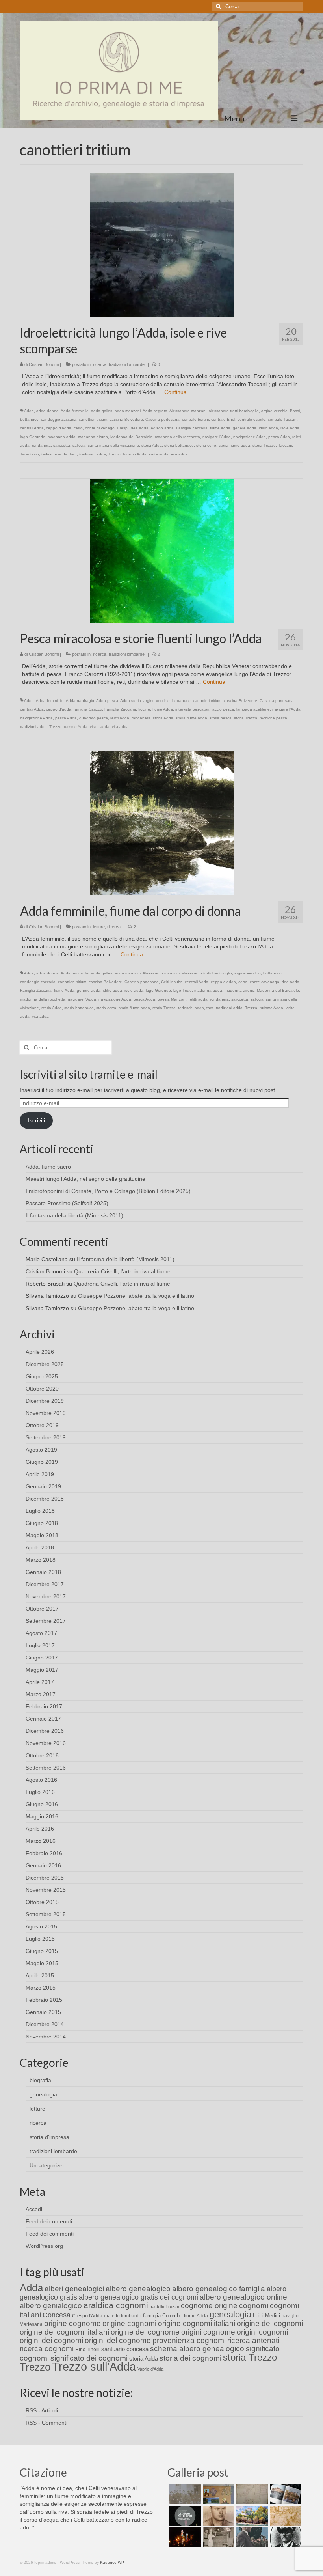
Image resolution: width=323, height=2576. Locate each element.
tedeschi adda (54, 454)
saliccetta (62, 445)
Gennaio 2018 (43, 1572)
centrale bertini (195, 419)
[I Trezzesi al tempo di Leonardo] (285, 2516)
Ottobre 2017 (42, 1609)
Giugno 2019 (42, 1462)
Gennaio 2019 (43, 1486)
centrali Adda (32, 428)
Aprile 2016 (40, 1829)
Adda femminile (75, 411)
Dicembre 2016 (45, 1731)
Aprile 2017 (40, 1682)
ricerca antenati (253, 2340)
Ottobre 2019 (42, 1425)
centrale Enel (223, 419)
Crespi (123, 428)
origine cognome (72, 2323)
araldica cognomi (116, 2305)
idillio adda (268, 428)
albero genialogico (51, 2306)
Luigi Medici (266, 2316)
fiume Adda (220, 428)
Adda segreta (155, 411)
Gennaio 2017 (43, 1719)
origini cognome (208, 2332)
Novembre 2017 (46, 1596)
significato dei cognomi (89, 2358)
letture (99, 927)
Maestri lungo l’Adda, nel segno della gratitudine (85, 1179)
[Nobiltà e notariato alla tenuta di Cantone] (218, 2537)
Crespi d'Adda (87, 2316)
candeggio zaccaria (59, 419)
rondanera (41, 445)
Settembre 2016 (46, 1768)
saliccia (79, 445)
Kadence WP (112, 2562)
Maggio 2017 (42, 1670)
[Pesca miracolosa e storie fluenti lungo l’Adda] (162, 550)
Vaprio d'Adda (150, 2369)
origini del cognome (118, 2340)
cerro (78, 428)
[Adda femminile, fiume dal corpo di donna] (162, 823)
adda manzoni (128, 411)
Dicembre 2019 (45, 1401)
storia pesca (221, 718)
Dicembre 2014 (45, 2024)
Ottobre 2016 (42, 1755)
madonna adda (62, 437)
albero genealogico (138, 2289)
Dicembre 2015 (45, 1878)
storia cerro (206, 445)
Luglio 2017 (40, 1645)
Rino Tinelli (87, 2350)
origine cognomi (129, 2323)
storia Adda (152, 445)
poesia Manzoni (172, 999)
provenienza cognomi (189, 2340)
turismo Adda (135, 454)
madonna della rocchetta (177, 437)
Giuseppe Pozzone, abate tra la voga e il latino (136, 1296)
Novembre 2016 (46, 1743)
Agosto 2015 (41, 1926)
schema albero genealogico (197, 2349)
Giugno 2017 (42, 1658)
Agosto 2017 (41, 1633)
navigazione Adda (250, 437)
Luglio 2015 (40, 1939)
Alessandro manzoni (188, 411)
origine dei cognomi (270, 2323)
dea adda (140, 428)
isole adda (290, 428)
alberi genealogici (74, 2289)
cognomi (254, 2306)
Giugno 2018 (42, 1523)
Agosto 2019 (41, 1450)
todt (73, 454)
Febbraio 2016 (44, 1853)
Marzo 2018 (41, 1560)
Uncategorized (48, 2165)
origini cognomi (262, 2332)
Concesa (57, 2315)
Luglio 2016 (40, 1792)
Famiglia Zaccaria (192, 428)
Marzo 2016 (41, 1841)
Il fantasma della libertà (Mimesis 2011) (74, 1215)
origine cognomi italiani (197, 2323)
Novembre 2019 (46, 1413)
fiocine (144, 709)
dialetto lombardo (123, 2316)
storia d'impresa (49, 2137)
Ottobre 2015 (42, 1902)
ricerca (100, 364)
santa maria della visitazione (113, 445)
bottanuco (29, 419)
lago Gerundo (33, 437)
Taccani (285, 445)
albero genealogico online (243, 2297)
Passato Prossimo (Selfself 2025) (67, 1203)
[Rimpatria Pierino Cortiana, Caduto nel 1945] (218, 2516)
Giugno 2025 (42, 1376)
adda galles (102, 411)
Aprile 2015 (40, 1975)
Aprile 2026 (40, 1352)
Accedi (34, 2209)
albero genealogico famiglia (219, 2289)
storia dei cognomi (190, 2358)
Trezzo (114, 454)
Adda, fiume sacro (48, 1167)
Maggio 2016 (42, 1816)
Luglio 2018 (40, 1511)
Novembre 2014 (46, 2037)
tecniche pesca (273, 718)
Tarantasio (30, 454)
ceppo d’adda (59, 428)
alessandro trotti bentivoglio (234, 411)
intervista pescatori (192, 709)
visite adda (159, 454)
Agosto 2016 (41, 1780)
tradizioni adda (93, 454)
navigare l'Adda (217, 437)
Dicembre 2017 (45, 1584)
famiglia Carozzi (88, 709)
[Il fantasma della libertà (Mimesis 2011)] (184, 2516)
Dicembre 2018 (45, 1499)
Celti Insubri (172, 982)
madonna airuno (93, 437)
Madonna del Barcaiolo (131, 437)
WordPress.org (44, 2246)
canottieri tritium (93, 419)
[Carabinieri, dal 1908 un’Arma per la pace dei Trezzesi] (285, 2537)
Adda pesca (107, 701)
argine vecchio (274, 411)
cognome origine (209, 2306)
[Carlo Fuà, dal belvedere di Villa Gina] (251, 2516)
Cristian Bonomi (44, 364)
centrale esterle (252, 419)
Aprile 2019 (40, 1474)
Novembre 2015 (46, 1890)
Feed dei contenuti (49, 2221)
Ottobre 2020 (42, 1389)
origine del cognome (145, 2332)
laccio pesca (223, 709)
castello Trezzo (164, 2307)
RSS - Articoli (42, 2410)
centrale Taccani (283, 419)
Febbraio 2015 (44, 2000)
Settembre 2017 (46, 1621)
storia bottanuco (179, 445)
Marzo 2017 (41, 1694)
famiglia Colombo (163, 2316)
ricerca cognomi (47, 2349)
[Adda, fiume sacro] (184, 2494)
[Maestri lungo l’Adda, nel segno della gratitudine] (218, 2494)
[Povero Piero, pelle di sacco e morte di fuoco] (184, 2537)
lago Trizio (183, 990)
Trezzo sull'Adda (94, 2366)
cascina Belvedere (126, 419)
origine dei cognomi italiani (64, 2332)
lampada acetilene (253, 709)
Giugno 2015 (42, 1951)
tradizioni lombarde (127, 364)
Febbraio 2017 (44, 1706)
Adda (29, 411)
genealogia (43, 2094)
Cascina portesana (162, 419)
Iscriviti (36, 1120)
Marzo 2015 (41, 1988)
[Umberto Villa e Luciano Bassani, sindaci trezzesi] (251, 2537)
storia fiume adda (234, 445)
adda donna (47, 411)
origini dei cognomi (51, 2340)
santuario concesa (125, 2349)
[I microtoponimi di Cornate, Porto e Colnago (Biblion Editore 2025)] (251, 2494)
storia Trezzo (264, 445)
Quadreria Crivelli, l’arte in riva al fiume (122, 1271)
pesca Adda (279, 437)
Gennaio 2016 (43, 1865)
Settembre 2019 (46, 1437)
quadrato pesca (94, 718)
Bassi (295, 411)
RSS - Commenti (46, 2423)
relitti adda (120, 718)
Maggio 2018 (42, 1535)
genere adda (245, 428)
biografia (40, 2080)
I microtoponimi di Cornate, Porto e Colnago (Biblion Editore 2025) (108, 1191)
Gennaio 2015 (43, 2012)
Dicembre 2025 (45, 1364)
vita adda (179, 454)
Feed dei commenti (50, 2234)
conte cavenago (100, 428)
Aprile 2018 (40, 1547)
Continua (175, 392)
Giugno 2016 (42, 1804)
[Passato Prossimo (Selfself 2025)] (285, 2494)
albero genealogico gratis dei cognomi (138, 2297)
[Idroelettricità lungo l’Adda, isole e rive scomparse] (162, 245)
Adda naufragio (80, 701)
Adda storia (131, 701)
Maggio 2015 (42, 1963)
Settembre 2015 (46, 1914)
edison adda (162, 428)
